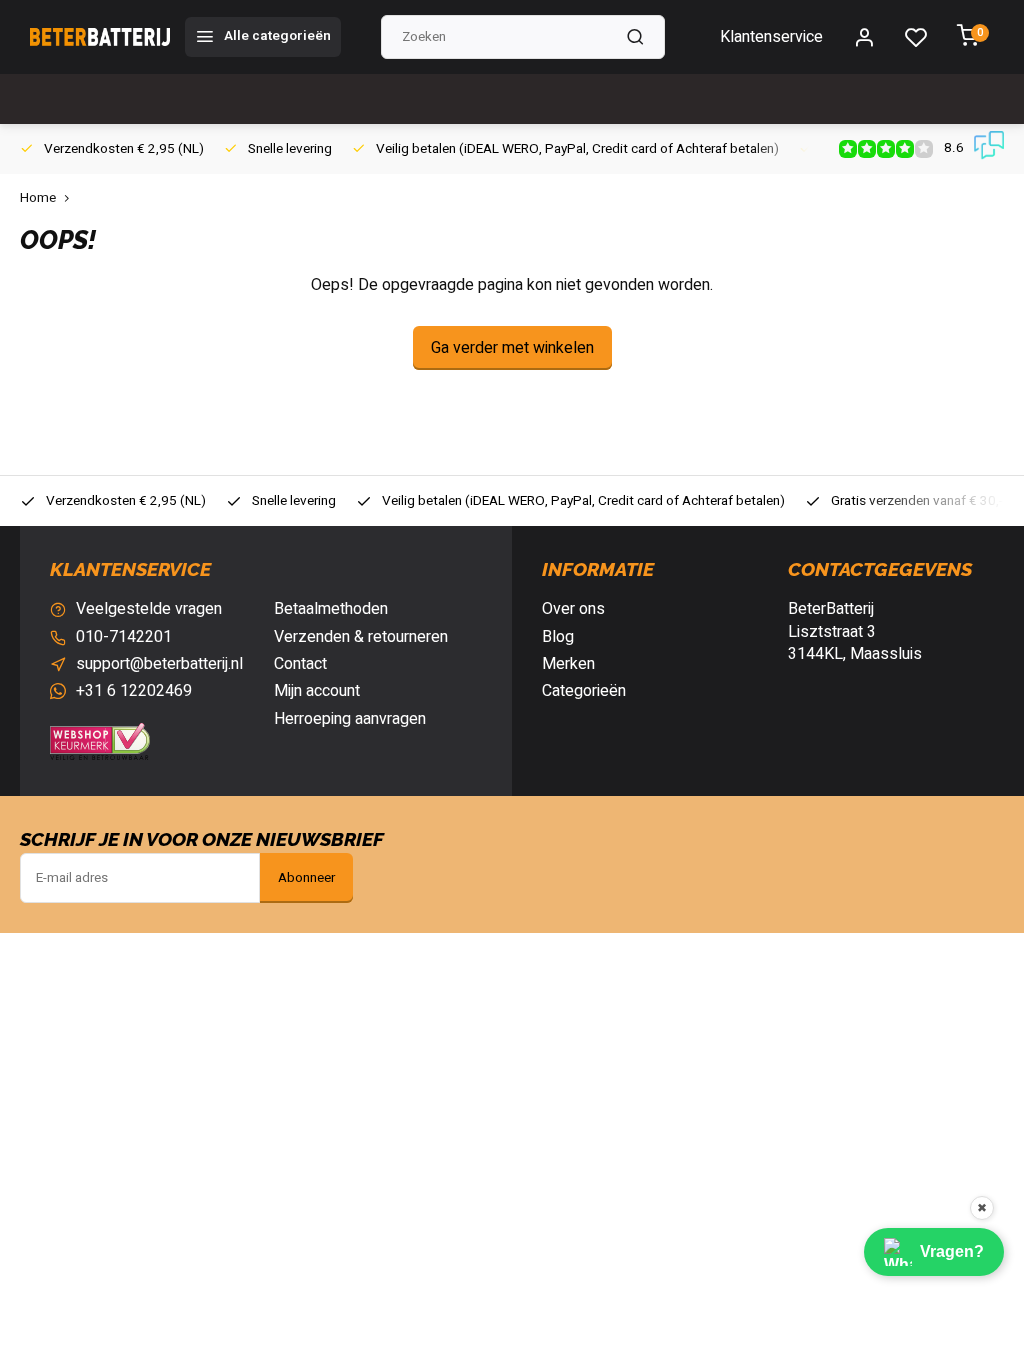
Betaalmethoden (331, 609)
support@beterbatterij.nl (159, 664)
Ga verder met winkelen (512, 348)
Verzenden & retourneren (361, 637)
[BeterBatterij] (100, 37)
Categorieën (584, 691)
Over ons (573, 609)
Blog (558, 637)
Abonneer (306, 878)
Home (38, 198)
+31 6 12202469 (134, 691)
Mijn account (317, 691)
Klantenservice (771, 37)
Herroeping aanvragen (350, 719)
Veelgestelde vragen (149, 609)
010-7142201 (124, 637)
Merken (568, 664)
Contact (300, 664)
